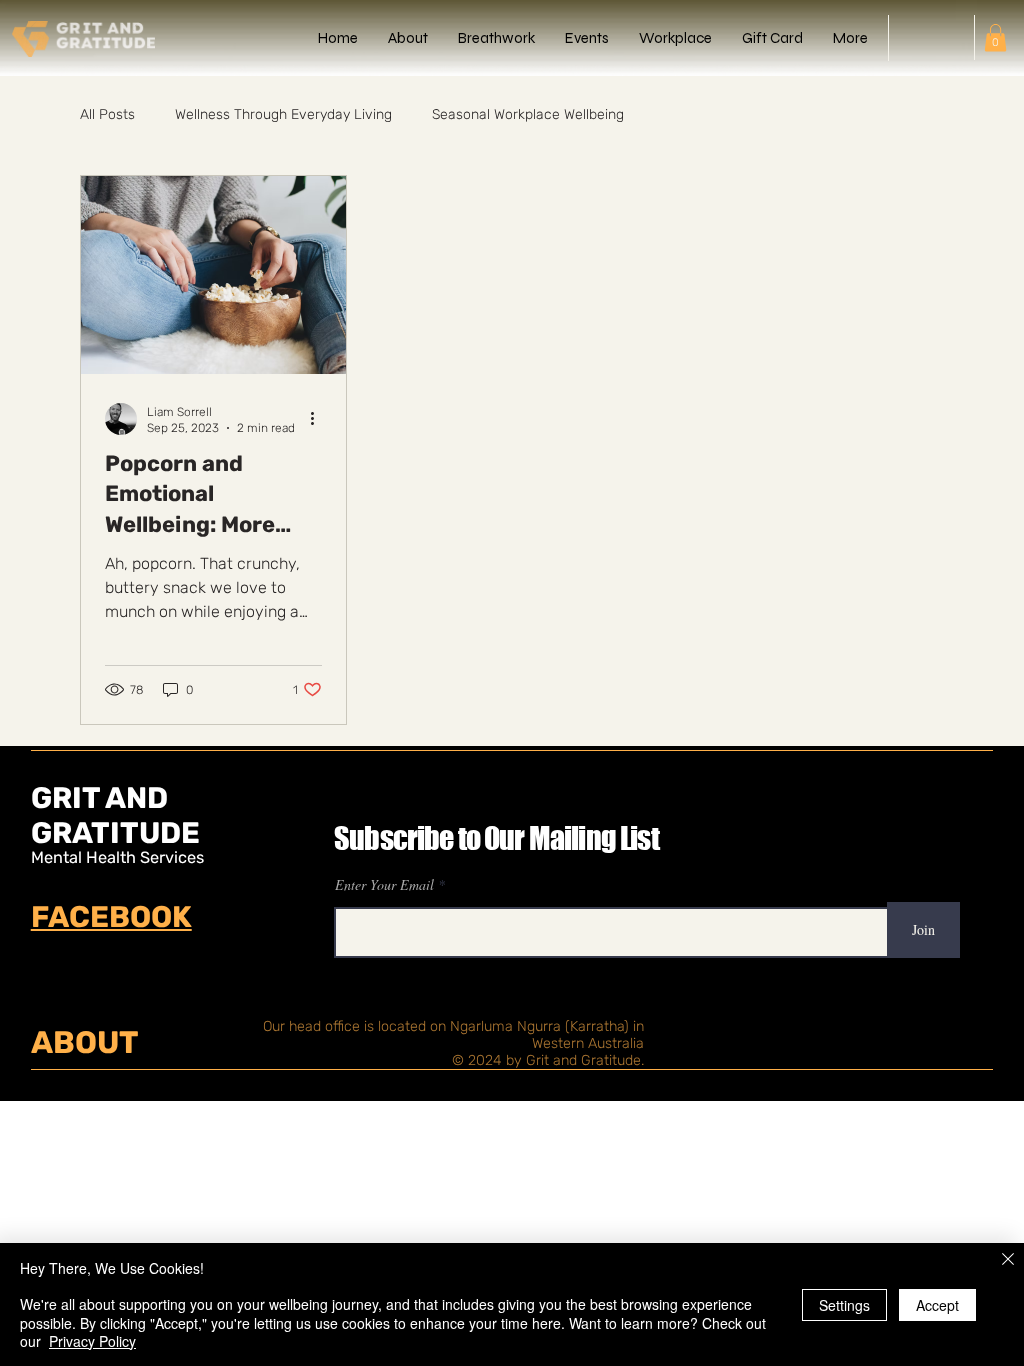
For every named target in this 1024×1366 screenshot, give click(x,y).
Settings (844, 1305)
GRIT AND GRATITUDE (115, 815)
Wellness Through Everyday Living (283, 114)
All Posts (107, 114)
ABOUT (85, 1042)
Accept (937, 1305)
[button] (995, 37)
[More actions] (319, 419)
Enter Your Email (384, 885)
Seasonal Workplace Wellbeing (528, 114)
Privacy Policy (92, 1341)
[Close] (1008, 1260)
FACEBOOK (111, 916)
